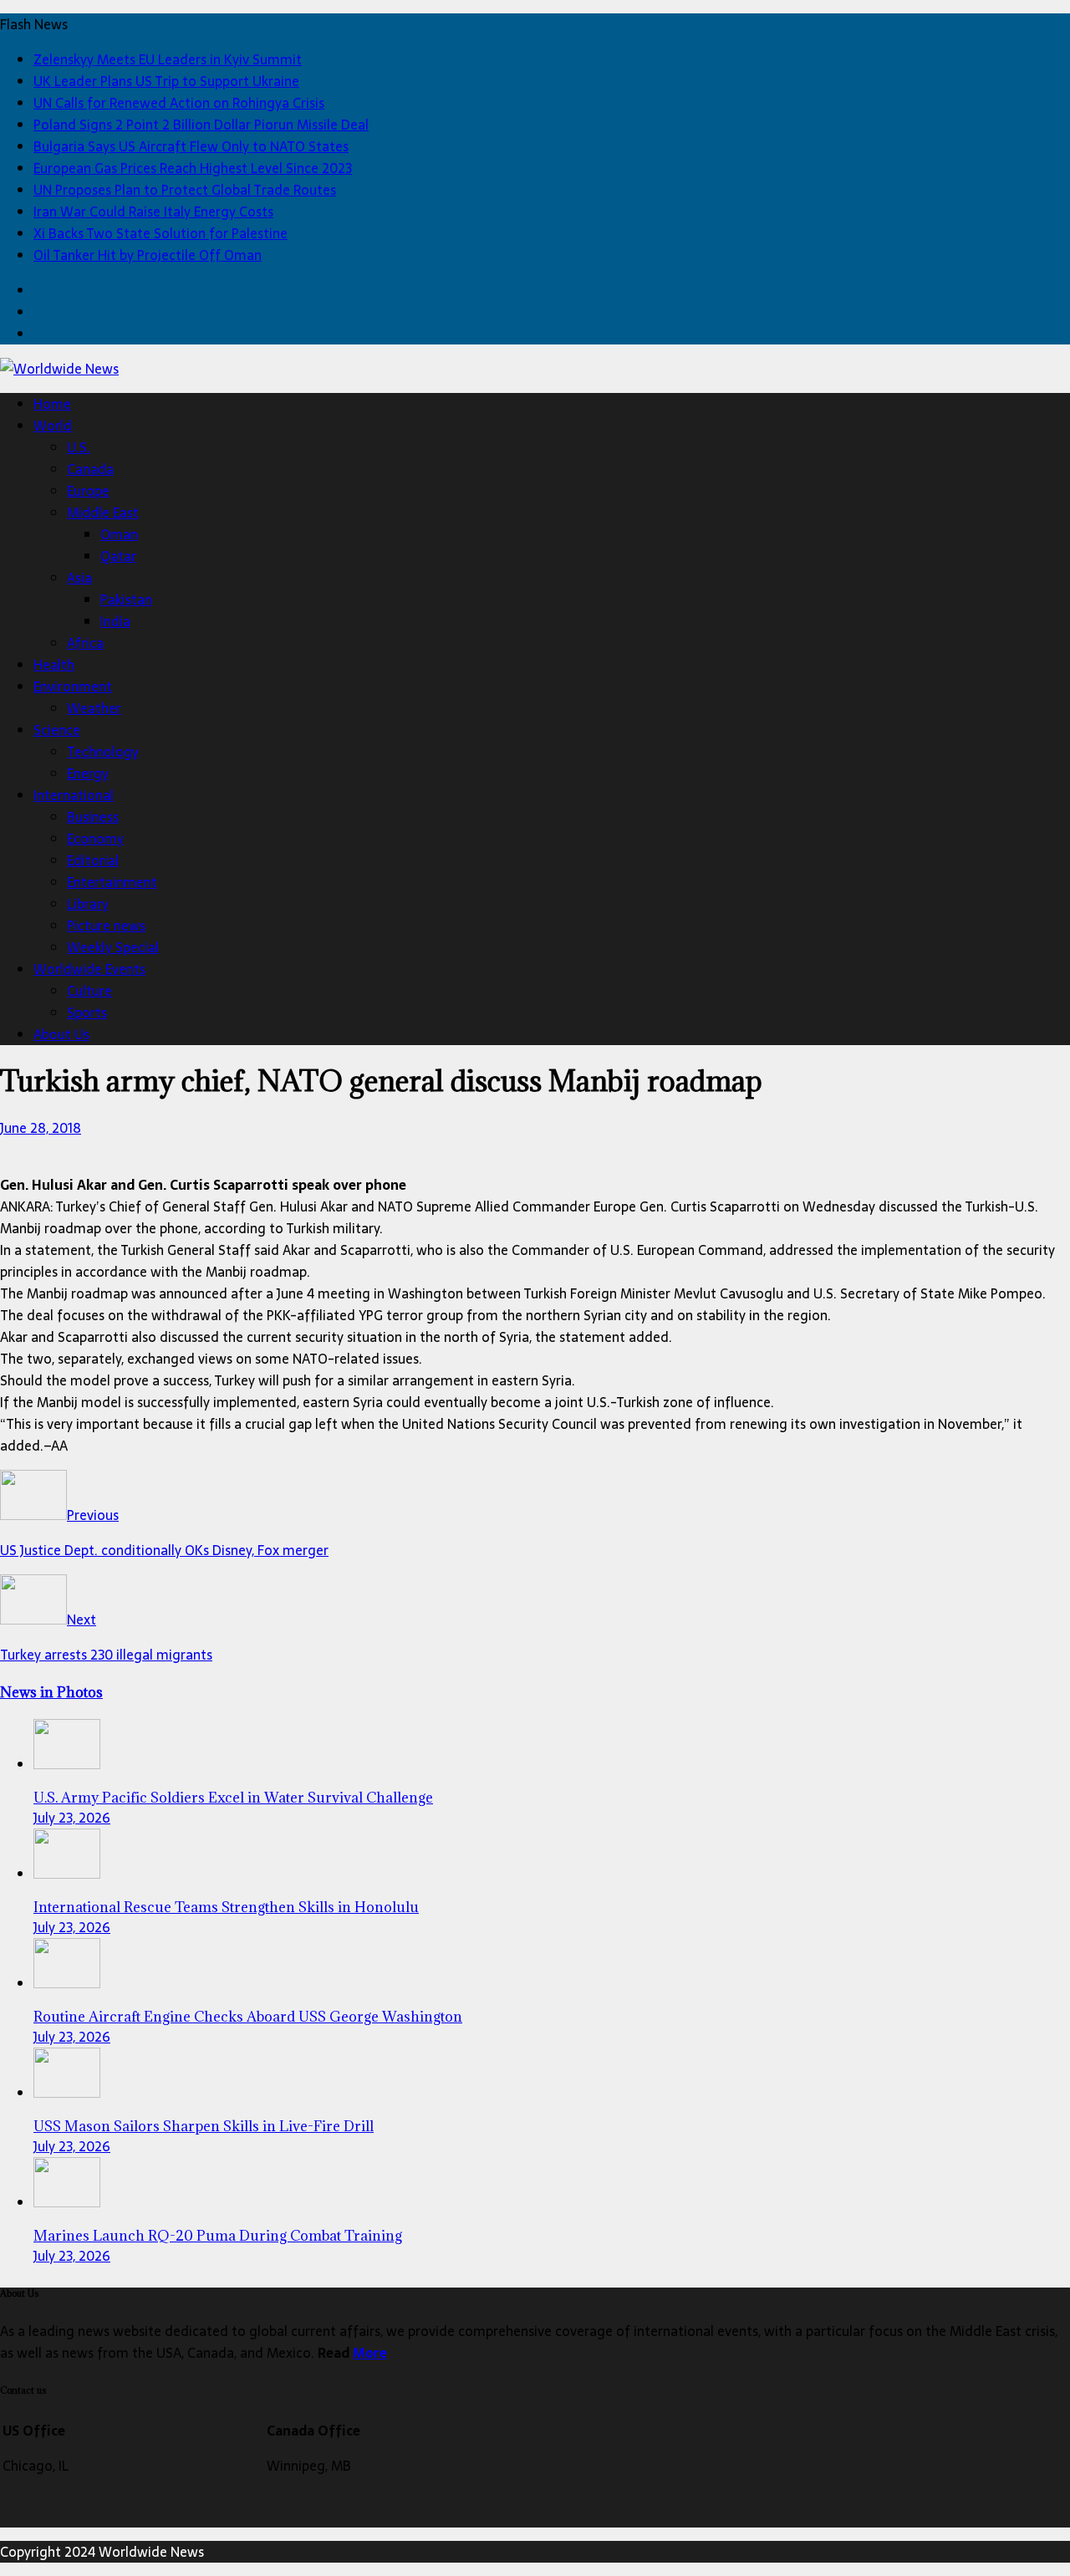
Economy (95, 839)
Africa (85, 643)
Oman (119, 534)
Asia (79, 578)
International (74, 795)
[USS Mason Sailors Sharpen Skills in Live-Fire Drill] (67, 2093)
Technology (103, 752)
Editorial (93, 860)
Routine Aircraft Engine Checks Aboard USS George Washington (248, 2017)
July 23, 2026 (72, 1818)
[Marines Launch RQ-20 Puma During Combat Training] (67, 2202)
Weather (94, 708)
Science (57, 730)
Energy (88, 773)
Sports (87, 1013)
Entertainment (112, 882)
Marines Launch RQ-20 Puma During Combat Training (218, 2236)
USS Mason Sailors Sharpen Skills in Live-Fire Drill (204, 2126)
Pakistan (126, 599)
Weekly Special (113, 947)
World (53, 426)
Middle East (103, 513)
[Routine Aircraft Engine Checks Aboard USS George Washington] (67, 1983)
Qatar (118, 556)
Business (93, 817)
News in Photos (51, 1692)
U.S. (79, 447)
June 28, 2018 (41, 1128)
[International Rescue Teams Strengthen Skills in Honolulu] (67, 1874)
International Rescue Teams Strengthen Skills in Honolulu (226, 1907)
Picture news (106, 926)
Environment (73, 686)
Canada (90, 469)
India (115, 621)
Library (88, 904)
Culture (89, 991)
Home (52, 404)
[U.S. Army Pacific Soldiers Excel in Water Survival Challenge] (67, 1764)
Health (54, 665)
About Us (61, 1034)
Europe (88, 491)
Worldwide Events (89, 969)
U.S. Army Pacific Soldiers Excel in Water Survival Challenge (233, 1798)
